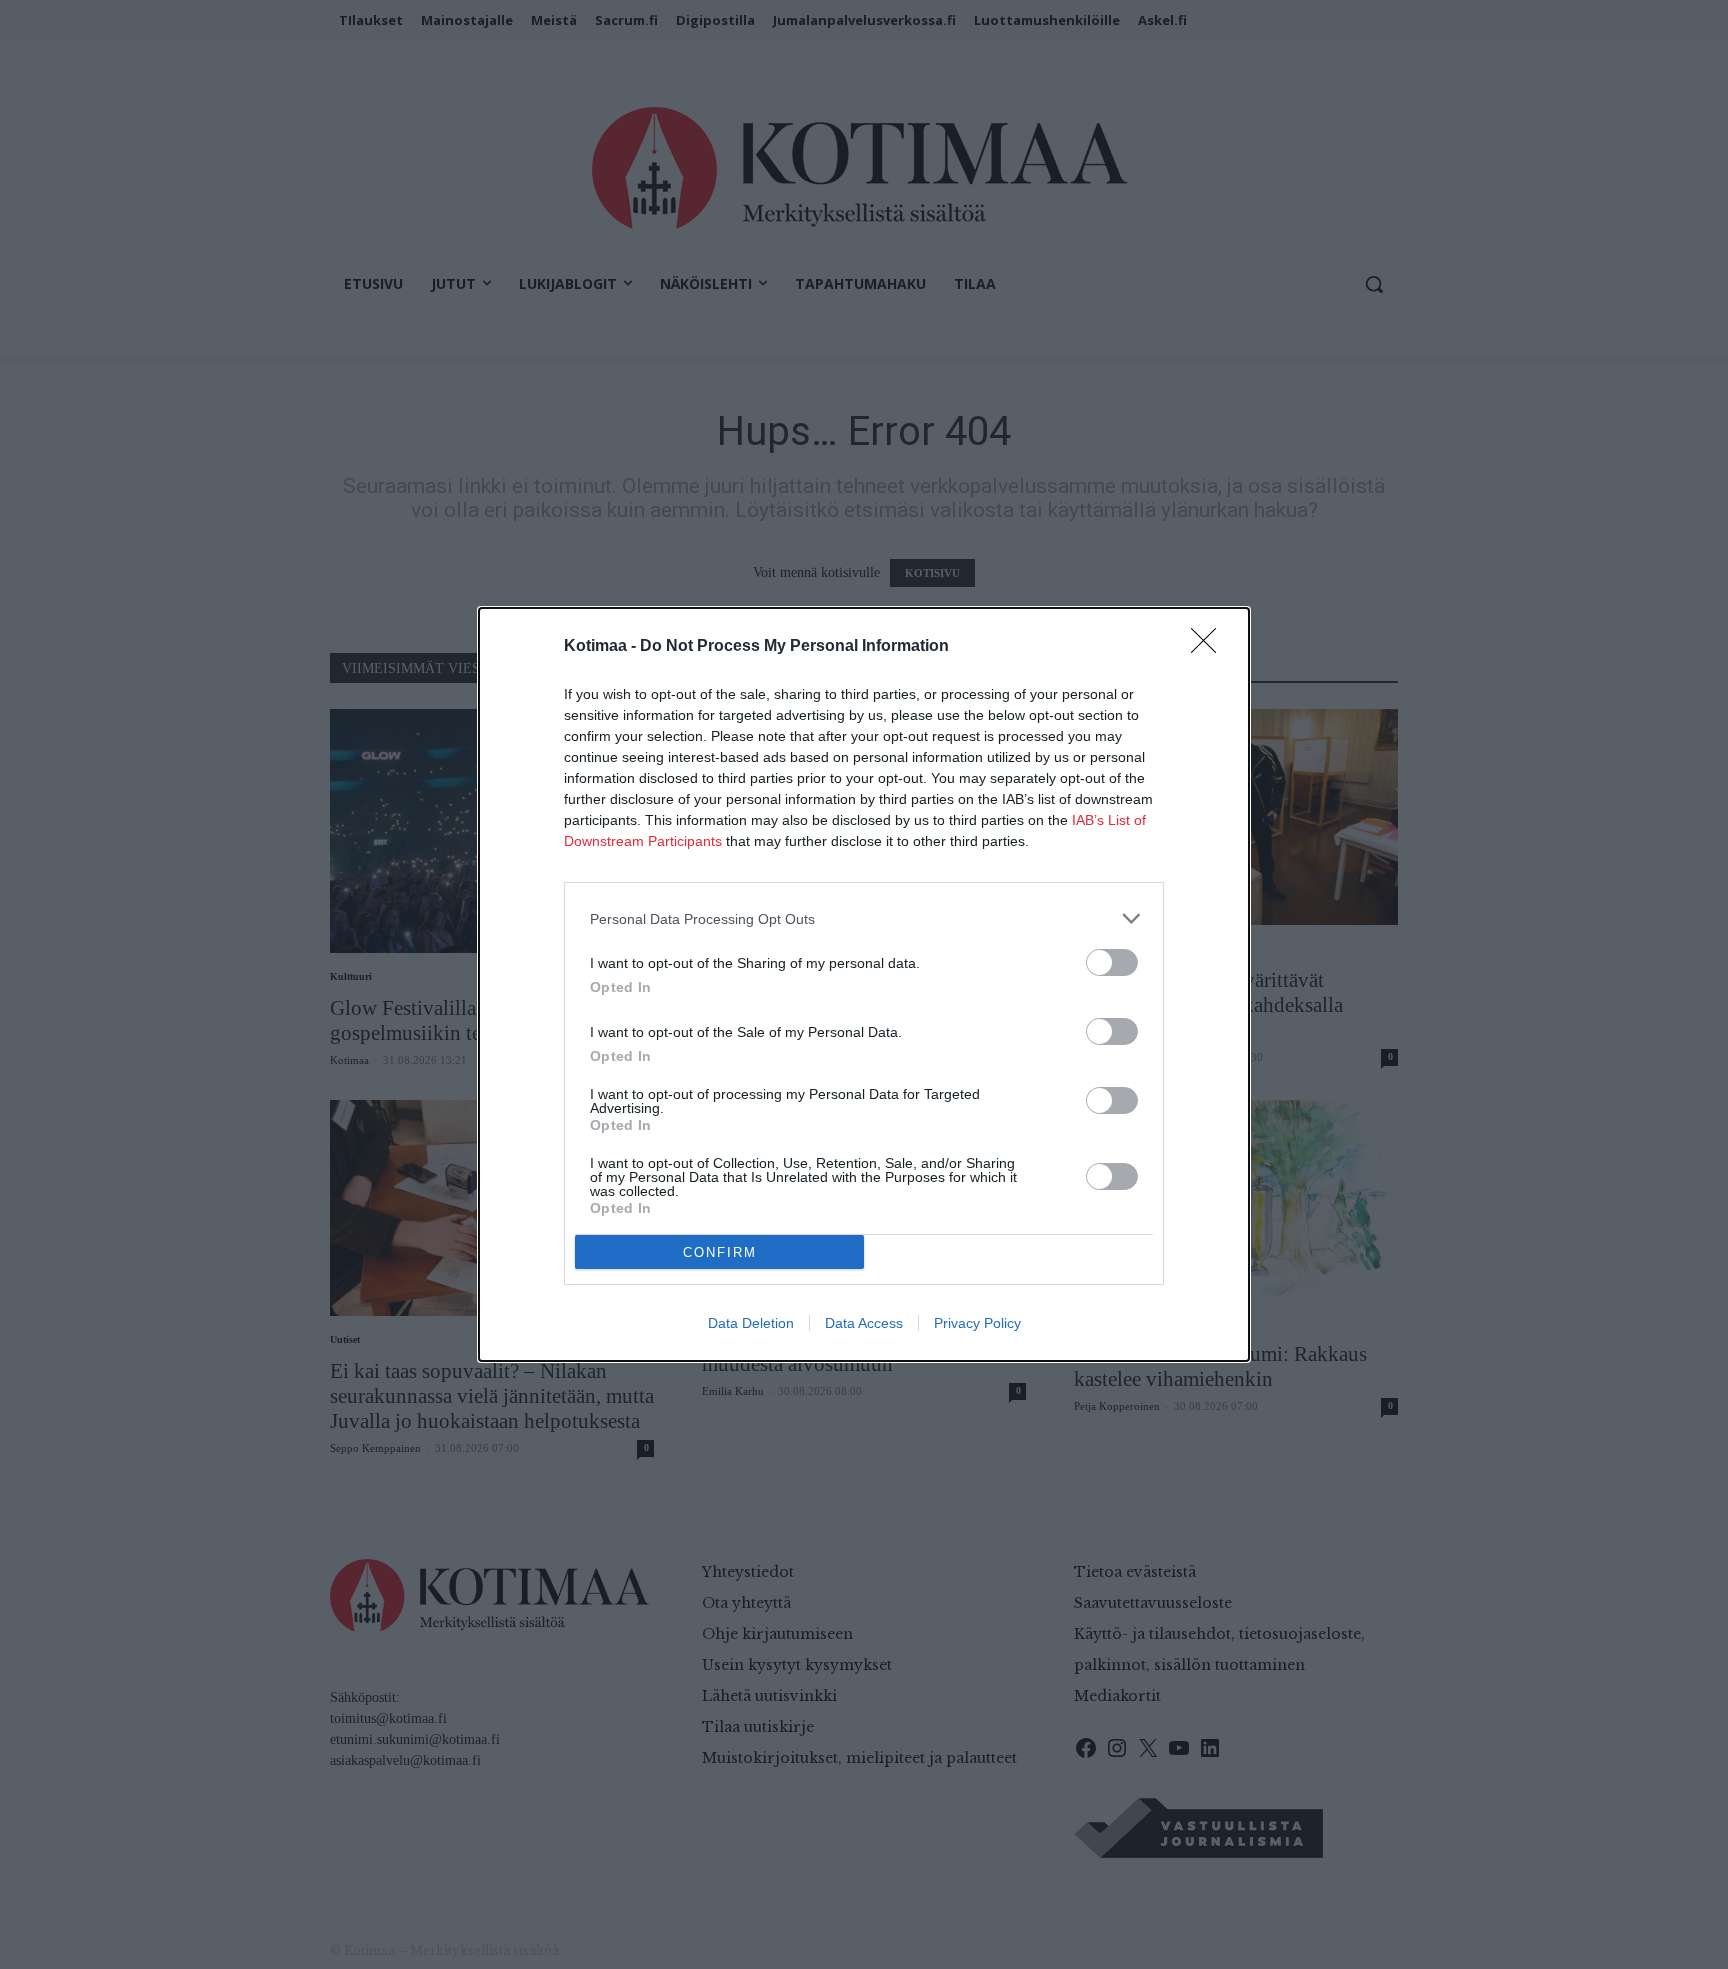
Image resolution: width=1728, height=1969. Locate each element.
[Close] (1210, 647)
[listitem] (864, 918)
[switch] (1112, 962)
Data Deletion (751, 1323)
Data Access (864, 1323)
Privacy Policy (977, 1323)
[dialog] (864, 984)
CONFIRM (720, 1252)
